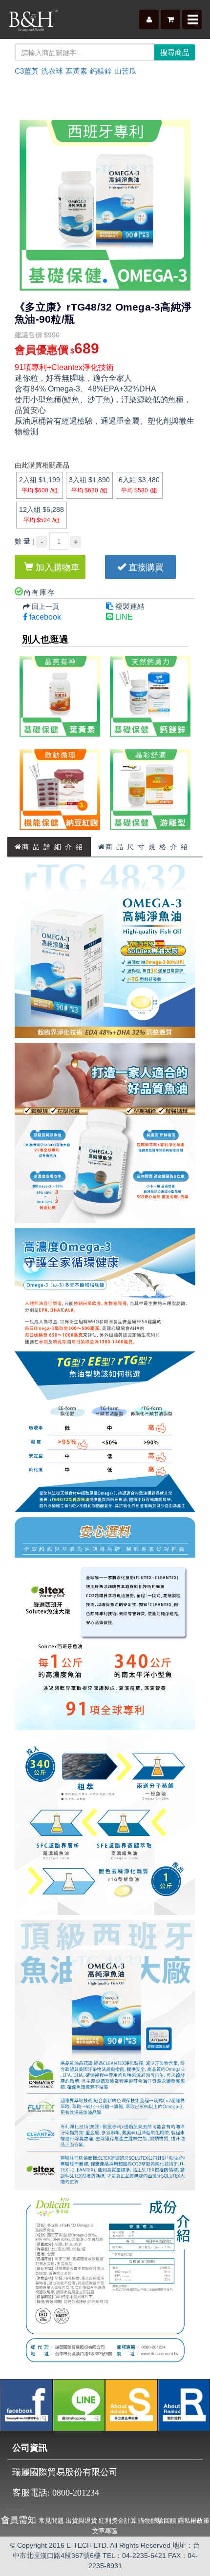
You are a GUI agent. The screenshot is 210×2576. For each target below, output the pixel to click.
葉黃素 (76, 71)
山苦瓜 (125, 71)
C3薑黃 (27, 71)
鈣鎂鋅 (101, 71)
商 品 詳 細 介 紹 (53, 847)
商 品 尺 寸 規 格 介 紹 (147, 847)
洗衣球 (52, 71)
